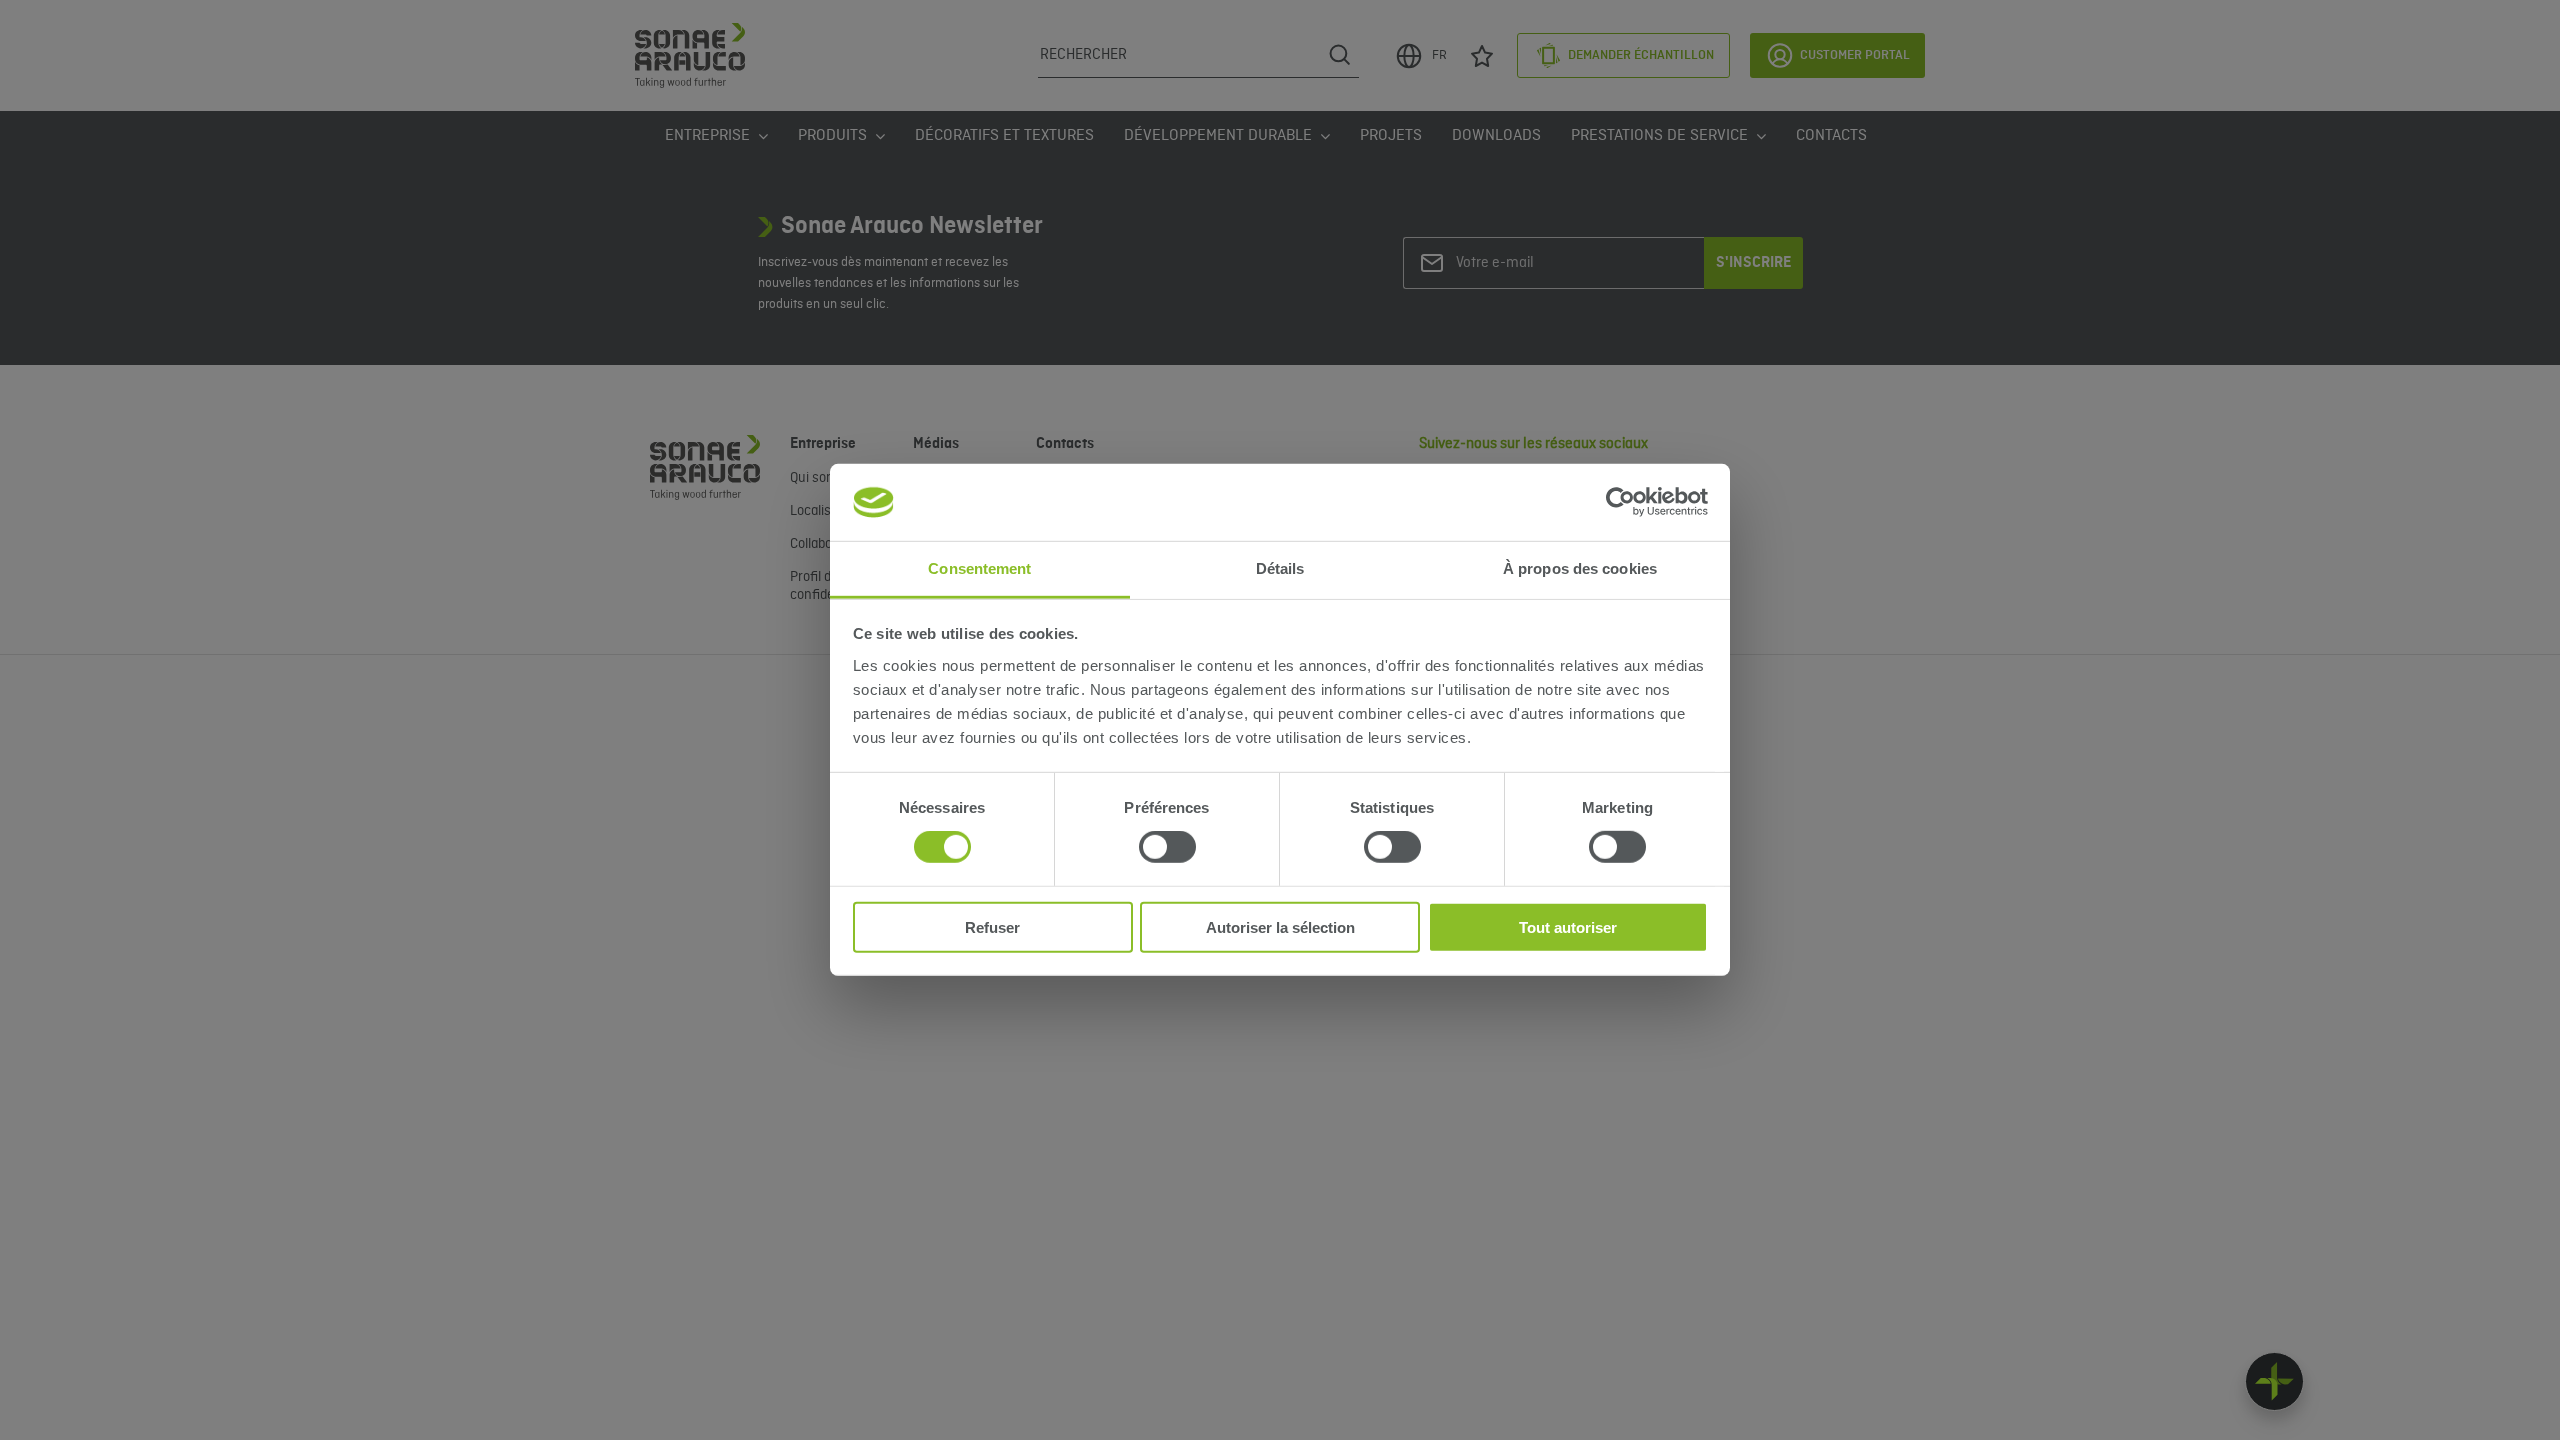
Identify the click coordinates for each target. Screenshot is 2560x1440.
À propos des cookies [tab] (1580, 568)
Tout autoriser (1568, 926)
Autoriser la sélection (1280, 926)
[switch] (1167, 847)
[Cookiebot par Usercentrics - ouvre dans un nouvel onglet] (1620, 502)
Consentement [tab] (979, 568)
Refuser (992, 926)
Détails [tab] (1280, 568)
